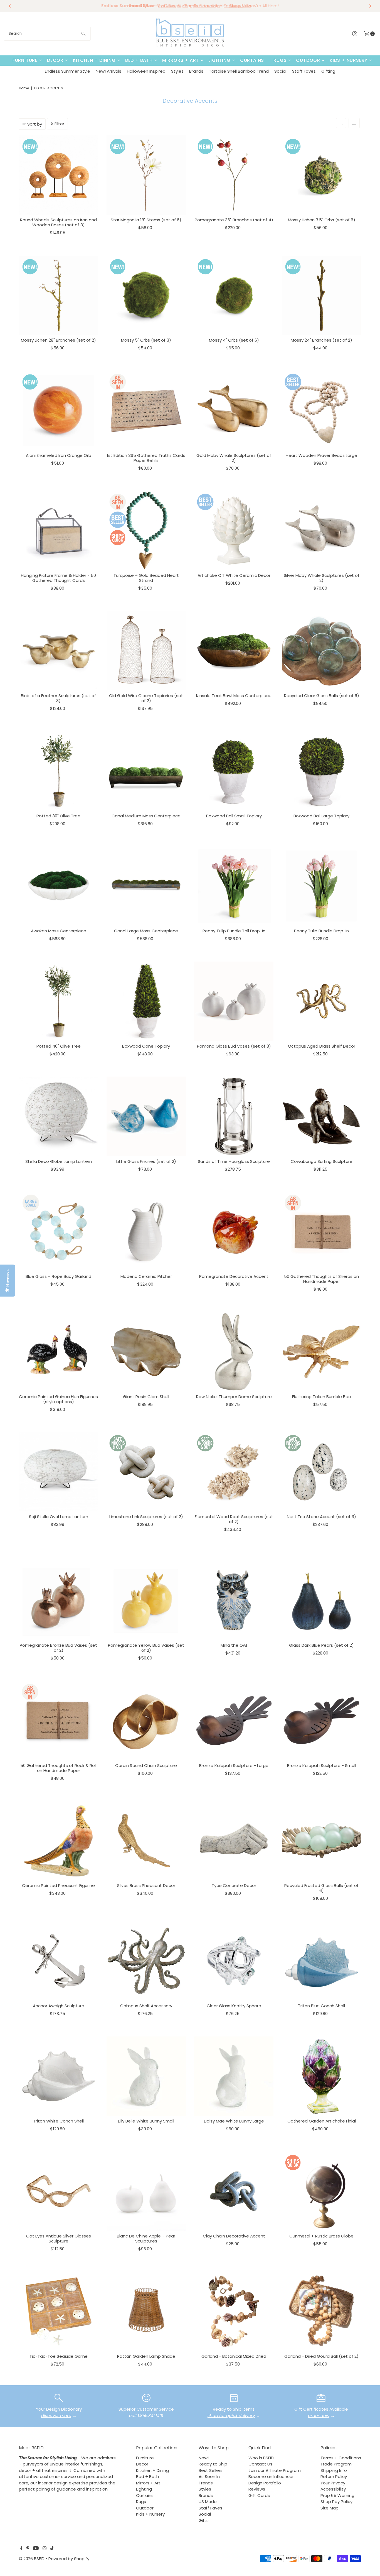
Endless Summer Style (67, 71)
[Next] (370, 6)
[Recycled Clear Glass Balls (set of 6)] (321, 651)
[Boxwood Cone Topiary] (146, 1001)
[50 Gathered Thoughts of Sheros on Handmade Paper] (321, 1231)
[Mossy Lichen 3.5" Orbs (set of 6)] (321, 175)
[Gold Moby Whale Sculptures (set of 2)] (234, 410)
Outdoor (308, 60)
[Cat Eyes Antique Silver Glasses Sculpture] (59, 2191)
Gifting (328, 71)
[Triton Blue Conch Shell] (321, 1961)
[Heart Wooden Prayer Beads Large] (321, 410)
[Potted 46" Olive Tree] (59, 1001)
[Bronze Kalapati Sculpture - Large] (234, 1721)
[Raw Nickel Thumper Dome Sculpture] (234, 1352)
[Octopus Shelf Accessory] (146, 1961)
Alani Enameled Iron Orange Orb (59, 455)
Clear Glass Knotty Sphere (234, 2006)
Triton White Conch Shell (58, 2121)
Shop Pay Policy (336, 2502)
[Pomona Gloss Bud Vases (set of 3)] (234, 1001)
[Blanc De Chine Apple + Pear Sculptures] (146, 2191)
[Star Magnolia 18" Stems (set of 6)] (146, 175)
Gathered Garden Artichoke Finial (322, 2121)
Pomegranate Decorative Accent (234, 1276)
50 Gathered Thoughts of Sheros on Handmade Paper (321, 1279)
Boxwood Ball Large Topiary (321, 816)
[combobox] (47, 34)
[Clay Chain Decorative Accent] (234, 2191)
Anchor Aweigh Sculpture (59, 2006)
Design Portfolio (265, 2483)
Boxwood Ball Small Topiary (234, 816)
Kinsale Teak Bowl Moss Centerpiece (234, 696)
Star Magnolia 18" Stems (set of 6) (146, 220)
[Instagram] (45, 2549)
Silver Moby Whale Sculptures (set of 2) (322, 578)
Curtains (252, 60)
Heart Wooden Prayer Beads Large (321, 455)
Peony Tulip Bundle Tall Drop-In (234, 931)
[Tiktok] (52, 2549)
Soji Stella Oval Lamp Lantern (59, 1517)
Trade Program (336, 2464)
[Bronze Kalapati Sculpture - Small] (321, 1721)
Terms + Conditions (341, 2458)
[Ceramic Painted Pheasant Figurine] (59, 1841)
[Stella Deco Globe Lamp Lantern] (59, 1116)
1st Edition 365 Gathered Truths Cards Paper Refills (146, 458)
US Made (208, 2502)
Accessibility (333, 2489)
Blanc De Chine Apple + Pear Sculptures (146, 2238)
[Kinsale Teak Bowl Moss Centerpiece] (234, 651)
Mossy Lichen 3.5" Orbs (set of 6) (322, 220)
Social (280, 71)
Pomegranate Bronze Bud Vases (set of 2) (58, 1648)
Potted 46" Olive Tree (59, 1046)
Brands (196, 71)
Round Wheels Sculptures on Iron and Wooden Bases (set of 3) (58, 222)
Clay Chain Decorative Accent (234, 2236)
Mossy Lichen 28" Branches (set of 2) (58, 340)
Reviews (257, 2489)
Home (24, 88)
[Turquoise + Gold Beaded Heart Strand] (146, 530)
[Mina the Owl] (234, 1600)
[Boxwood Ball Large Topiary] (321, 771)
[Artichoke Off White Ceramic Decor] (234, 530)
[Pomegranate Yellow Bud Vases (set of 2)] (146, 1600)
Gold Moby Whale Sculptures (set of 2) (234, 458)
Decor (55, 60)
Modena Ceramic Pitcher (146, 1276)
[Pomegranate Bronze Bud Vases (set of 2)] (59, 1600)
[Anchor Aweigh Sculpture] (59, 1961)
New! (204, 2458)
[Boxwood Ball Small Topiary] (234, 771)
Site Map (330, 2508)
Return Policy (334, 2476)
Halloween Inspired (146, 71)
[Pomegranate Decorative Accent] (234, 1231)
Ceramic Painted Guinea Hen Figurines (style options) (58, 1399)
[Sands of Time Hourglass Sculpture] (234, 1116)
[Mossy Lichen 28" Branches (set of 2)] (59, 295)
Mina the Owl (234, 1645)
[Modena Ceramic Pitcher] (146, 1231)
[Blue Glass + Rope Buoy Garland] (59, 1231)
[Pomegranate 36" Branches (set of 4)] (234, 175)
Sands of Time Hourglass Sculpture (234, 1161)
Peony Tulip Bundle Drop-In (321, 931)
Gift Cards (259, 2495)
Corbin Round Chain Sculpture (146, 1765)
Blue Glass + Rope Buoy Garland (58, 1276)
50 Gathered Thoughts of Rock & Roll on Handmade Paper (58, 1768)
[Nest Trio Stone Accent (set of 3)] (321, 1472)
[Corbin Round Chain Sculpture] (146, 1721)
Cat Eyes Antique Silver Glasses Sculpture (59, 2238)
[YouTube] (36, 2549)
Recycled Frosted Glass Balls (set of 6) (321, 1888)
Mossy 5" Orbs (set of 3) (146, 340)
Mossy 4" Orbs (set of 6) (234, 340)
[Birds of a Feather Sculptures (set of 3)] (59, 651)
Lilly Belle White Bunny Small (146, 2121)
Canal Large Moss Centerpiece (146, 931)
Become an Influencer (271, 2476)
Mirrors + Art (181, 60)
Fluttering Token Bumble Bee (322, 1397)
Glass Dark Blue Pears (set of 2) (321, 1645)
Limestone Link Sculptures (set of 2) (146, 1517)
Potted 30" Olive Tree (58, 816)
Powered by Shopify (69, 2559)
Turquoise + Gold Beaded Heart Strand (146, 578)
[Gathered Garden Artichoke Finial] (321, 2076)
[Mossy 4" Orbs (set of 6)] (234, 295)
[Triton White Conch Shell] (59, 2076)
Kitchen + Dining (94, 60)
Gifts (204, 2520)
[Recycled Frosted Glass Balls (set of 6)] (321, 1841)
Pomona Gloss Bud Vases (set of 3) (234, 1046)
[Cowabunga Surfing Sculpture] (321, 1116)
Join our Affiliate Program (275, 2470)
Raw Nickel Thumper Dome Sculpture (234, 1397)
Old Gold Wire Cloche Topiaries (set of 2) (146, 698)
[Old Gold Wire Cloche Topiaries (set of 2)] (146, 651)
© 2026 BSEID (32, 2559)
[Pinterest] (28, 2549)
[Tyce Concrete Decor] (234, 1841)
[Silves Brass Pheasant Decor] (146, 1841)
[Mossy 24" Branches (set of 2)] (321, 295)
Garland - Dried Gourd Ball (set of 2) (321, 2356)
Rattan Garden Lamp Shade (146, 2356)
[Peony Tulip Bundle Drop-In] (321, 886)
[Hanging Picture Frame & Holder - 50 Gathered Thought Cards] (59, 530)
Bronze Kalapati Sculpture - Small (322, 1765)
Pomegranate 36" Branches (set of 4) (234, 220)
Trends (206, 2483)
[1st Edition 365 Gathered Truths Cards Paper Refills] (146, 410)
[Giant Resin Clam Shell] (146, 1352)
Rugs (280, 60)
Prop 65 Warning (337, 2495)
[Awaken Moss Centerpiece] (59, 886)
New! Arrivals (108, 71)
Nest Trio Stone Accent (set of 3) (321, 1517)
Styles (177, 71)
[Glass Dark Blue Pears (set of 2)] (321, 1600)
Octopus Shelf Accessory (146, 2006)
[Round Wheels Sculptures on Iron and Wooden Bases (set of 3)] (59, 175)
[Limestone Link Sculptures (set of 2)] (146, 1472)
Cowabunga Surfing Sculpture (322, 1161)
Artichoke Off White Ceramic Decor (234, 575)
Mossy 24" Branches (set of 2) (321, 340)
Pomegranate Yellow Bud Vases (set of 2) (146, 1648)
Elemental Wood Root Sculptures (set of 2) (234, 1519)
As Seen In (209, 2476)
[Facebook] (21, 2549)
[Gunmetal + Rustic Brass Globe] (321, 2191)
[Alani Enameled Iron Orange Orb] (59, 410)
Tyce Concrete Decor (234, 1885)
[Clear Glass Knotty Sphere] (234, 1961)
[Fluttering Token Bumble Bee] (321, 1352)
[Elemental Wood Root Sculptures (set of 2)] (234, 1472)
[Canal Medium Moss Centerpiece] (146, 771)
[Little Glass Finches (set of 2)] (146, 1116)
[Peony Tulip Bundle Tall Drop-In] (234, 886)
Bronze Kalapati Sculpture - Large (234, 1765)
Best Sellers (211, 2470)
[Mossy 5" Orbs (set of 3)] (146, 295)
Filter (59, 124)
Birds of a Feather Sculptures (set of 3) (58, 698)
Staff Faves (304, 71)
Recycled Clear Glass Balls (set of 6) (322, 696)
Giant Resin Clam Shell (146, 1397)
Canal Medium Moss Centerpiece (146, 816)
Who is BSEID (261, 2458)
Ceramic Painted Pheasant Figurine (58, 1885)
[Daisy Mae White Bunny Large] (234, 2076)
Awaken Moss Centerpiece (59, 931)
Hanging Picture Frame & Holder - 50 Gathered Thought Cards (58, 578)
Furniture (25, 60)
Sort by (35, 124)
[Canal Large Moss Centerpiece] (146, 886)
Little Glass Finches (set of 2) (146, 1161)
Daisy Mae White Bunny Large (234, 2121)
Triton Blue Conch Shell (321, 2006)
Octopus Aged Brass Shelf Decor (322, 1046)
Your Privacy (333, 2483)
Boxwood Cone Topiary (146, 1046)
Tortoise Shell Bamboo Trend (239, 71)
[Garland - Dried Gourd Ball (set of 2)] (321, 2311)
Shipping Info (334, 2470)
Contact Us (260, 2464)
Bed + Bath (139, 60)
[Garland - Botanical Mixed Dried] (234, 2311)
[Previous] (10, 6)
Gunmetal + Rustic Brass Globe (321, 2236)
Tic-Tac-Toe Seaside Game (59, 2356)
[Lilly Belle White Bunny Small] (146, 2076)
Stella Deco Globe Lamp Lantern (59, 1161)
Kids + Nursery (349, 60)
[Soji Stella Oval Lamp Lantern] (59, 1472)
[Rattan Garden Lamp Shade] (146, 2311)
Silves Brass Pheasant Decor (146, 1885)
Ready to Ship (213, 2464)
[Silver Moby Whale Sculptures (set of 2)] (321, 530)
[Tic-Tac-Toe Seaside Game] (59, 2311)
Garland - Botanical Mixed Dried (234, 2356)
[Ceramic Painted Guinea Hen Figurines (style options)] (59, 1352)
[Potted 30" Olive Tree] (59, 771)
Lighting (219, 60)
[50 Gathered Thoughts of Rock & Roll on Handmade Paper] (59, 1721)
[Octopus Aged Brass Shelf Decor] (321, 1001)
